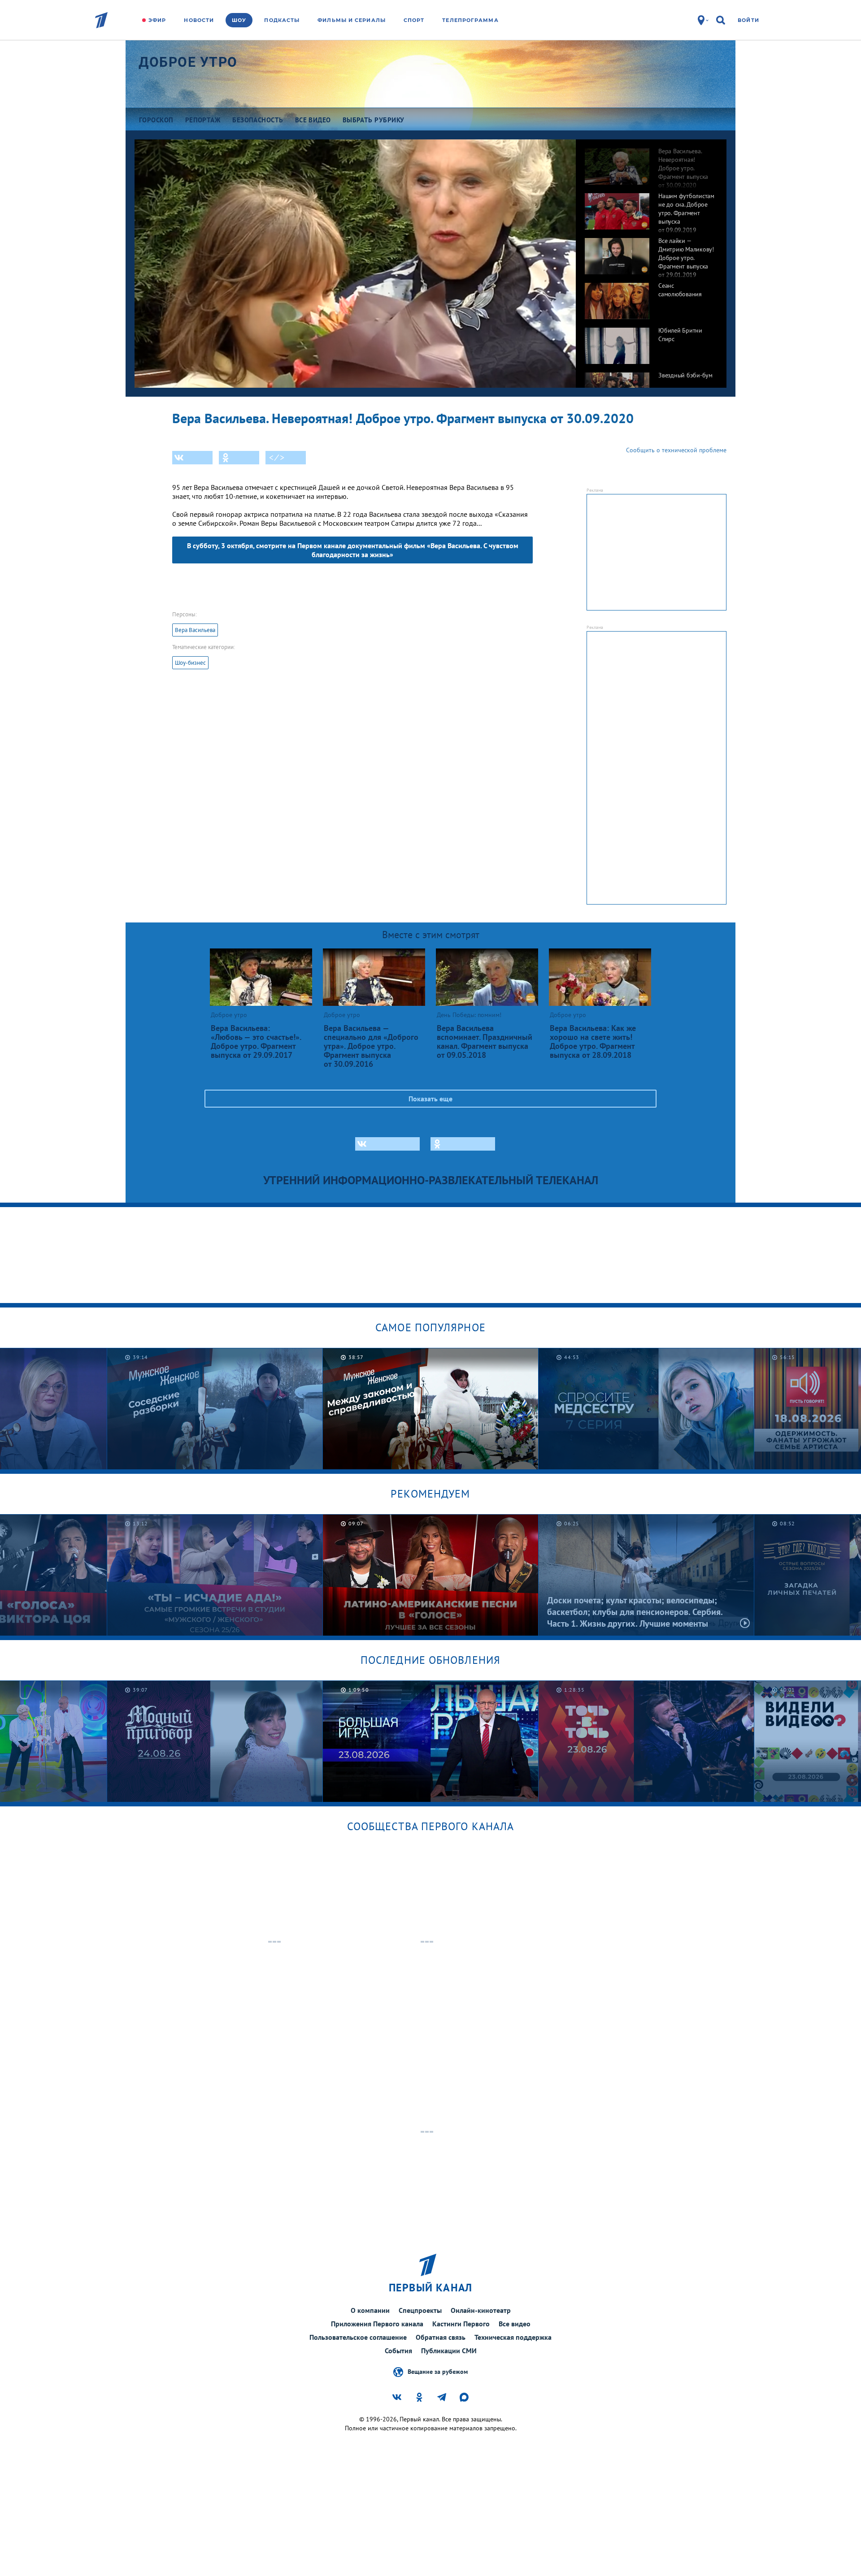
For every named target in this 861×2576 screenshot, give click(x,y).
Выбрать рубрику (374, 120)
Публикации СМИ (449, 2351)
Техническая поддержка (513, 2337)
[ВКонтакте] (192, 458)
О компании (370, 2310)
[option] (651, 162)
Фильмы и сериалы (352, 20)
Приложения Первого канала (377, 2324)
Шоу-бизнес (190, 663)
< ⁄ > (277, 458)
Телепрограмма (470, 20)
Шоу (239, 20)
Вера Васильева (195, 630)
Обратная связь (441, 2337)
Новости (199, 20)
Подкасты (282, 20)
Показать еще (430, 1099)
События (398, 2351)
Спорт (414, 20)
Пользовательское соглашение (358, 2337)
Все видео (515, 2324)
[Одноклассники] (239, 458)
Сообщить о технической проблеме (676, 450)
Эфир (157, 20)
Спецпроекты (420, 2310)
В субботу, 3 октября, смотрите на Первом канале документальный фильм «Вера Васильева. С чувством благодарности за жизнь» (353, 550)
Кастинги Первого (461, 2324)
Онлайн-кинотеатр (481, 2310)
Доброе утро (188, 62)
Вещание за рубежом (438, 2371)
